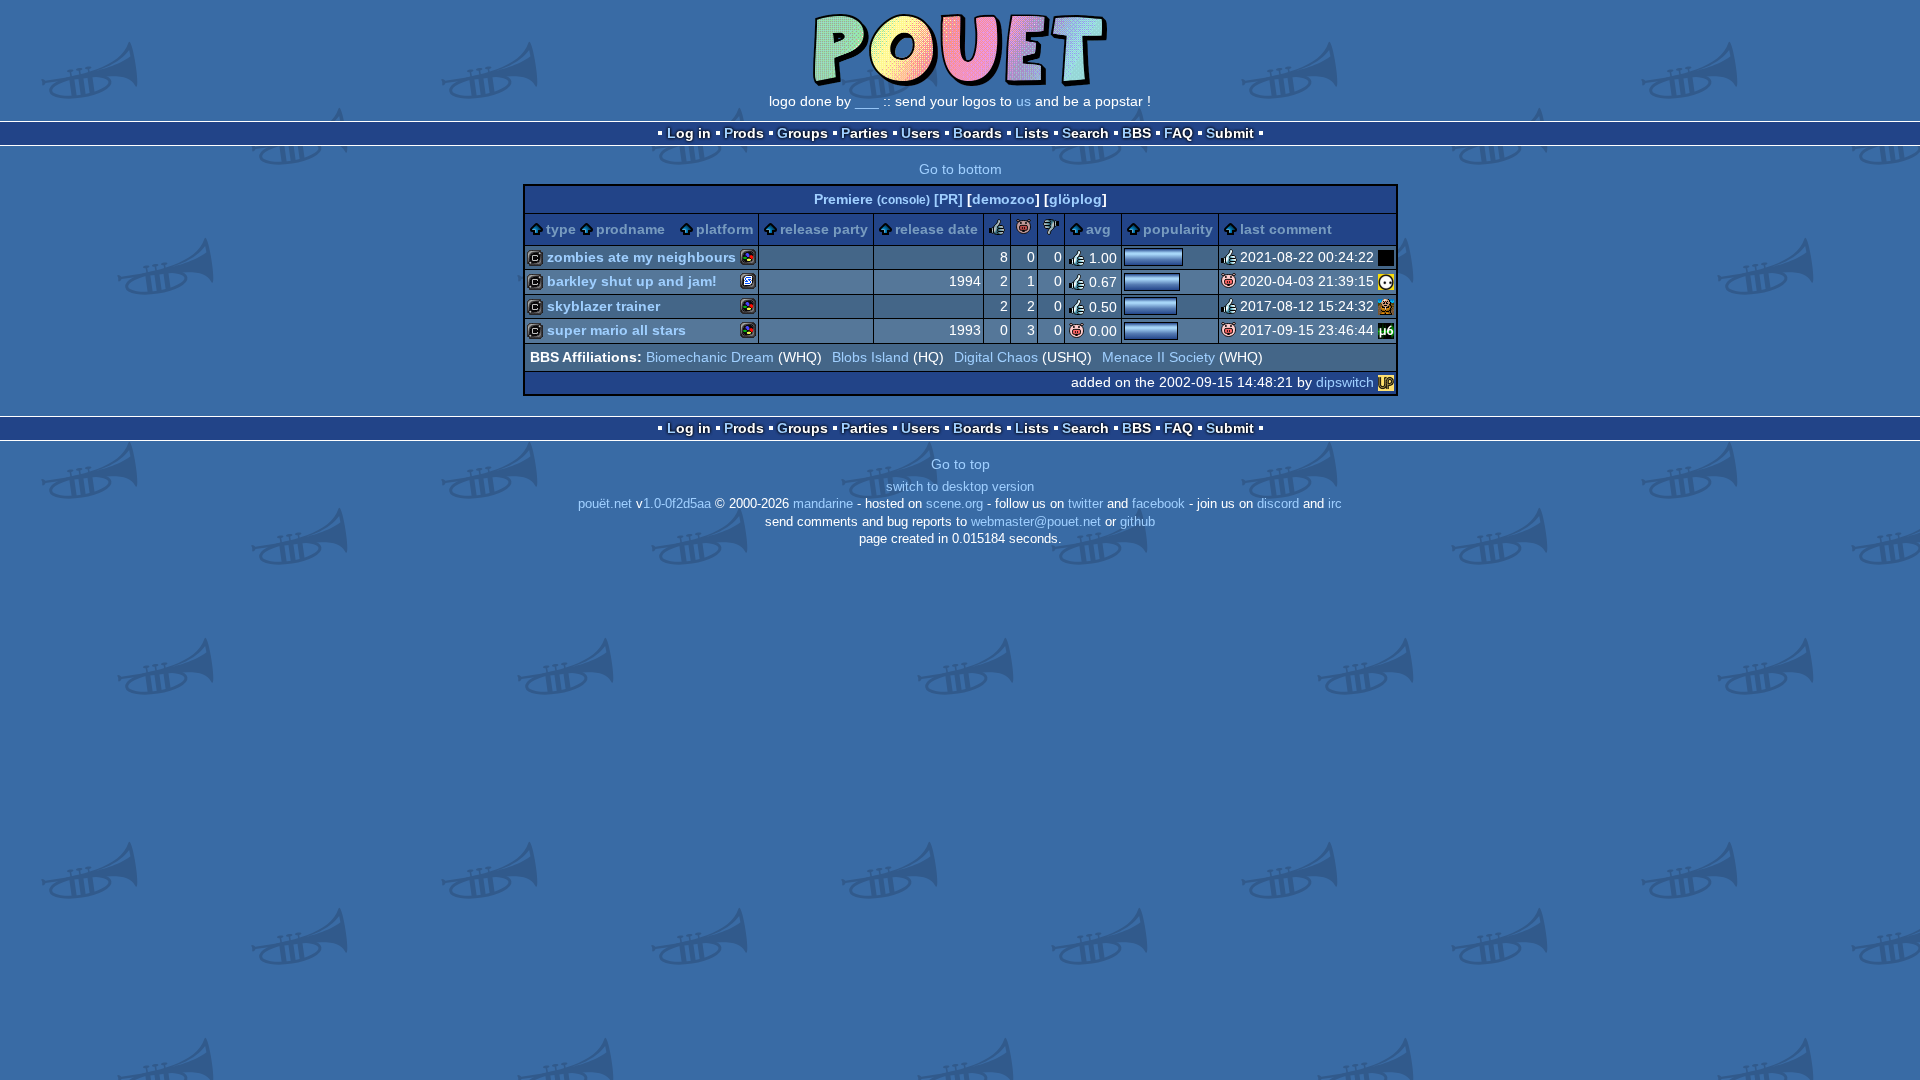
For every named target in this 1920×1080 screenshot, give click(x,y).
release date (936, 229)
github (1137, 522)
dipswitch (1345, 382)
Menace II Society (1158, 357)
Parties (864, 133)
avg (1098, 229)
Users (920, 133)
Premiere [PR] (888, 199)
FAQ (1178, 133)
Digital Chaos (996, 357)
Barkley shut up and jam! (632, 281)
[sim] (1386, 306)
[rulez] (997, 230)
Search (1085, 133)
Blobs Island (870, 357)
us (1023, 101)
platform (724, 229)
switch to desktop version (960, 487)
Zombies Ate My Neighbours (641, 257)
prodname (630, 229)
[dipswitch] (1386, 382)
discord (1278, 504)
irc (1335, 504)
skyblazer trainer (603, 306)
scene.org (954, 504)
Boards (977, 133)
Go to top (960, 464)
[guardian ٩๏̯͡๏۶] (1386, 281)
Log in (689, 133)
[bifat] (1386, 257)
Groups (802, 133)
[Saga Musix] (1386, 330)
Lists (1032, 133)
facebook (1158, 504)
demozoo (1003, 199)
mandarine (823, 504)
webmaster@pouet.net (1036, 522)
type (561, 229)
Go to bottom (960, 169)
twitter (1085, 504)
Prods (744, 133)
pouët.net (605, 504)
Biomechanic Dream (710, 357)
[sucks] (1051, 230)
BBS (1136, 133)
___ (867, 101)
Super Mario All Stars (616, 330)
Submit (1230, 133)
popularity (1178, 229)
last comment (1286, 229)
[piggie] (1024, 230)
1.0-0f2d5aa (677, 504)
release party (824, 229)
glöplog (1075, 199)
